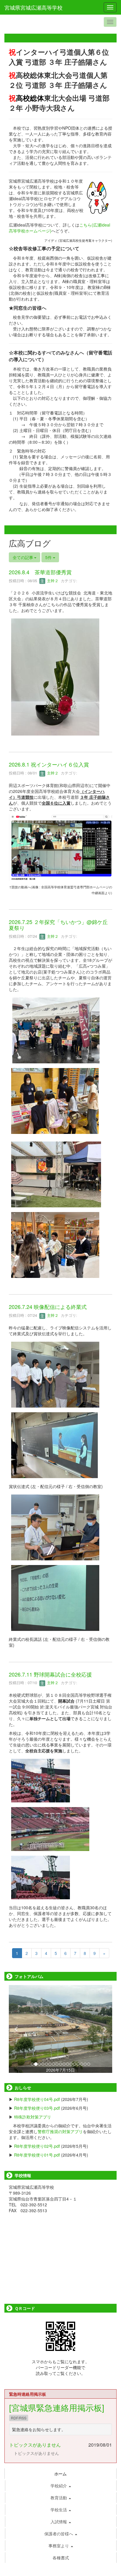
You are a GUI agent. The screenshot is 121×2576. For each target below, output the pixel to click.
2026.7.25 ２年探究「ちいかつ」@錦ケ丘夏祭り (58, 925)
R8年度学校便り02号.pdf (37, 2146)
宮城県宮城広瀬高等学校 (33, 7)
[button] (17, 2029)
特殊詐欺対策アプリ (33, 2117)
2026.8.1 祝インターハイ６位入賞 (49, 764)
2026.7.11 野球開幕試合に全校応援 (50, 1674)
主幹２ (52, 581)
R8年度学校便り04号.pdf (37, 2099)
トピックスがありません (35, 2445)
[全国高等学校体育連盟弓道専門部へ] (60, 847)
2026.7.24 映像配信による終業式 (48, 1307)
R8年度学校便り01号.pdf (37, 2155)
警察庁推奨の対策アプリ (60, 2131)
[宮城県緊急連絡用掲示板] (57, 2407)
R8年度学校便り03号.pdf (37, 2108)
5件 (49, 557)
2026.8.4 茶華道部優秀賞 (40, 572)
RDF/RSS (19, 2418)
